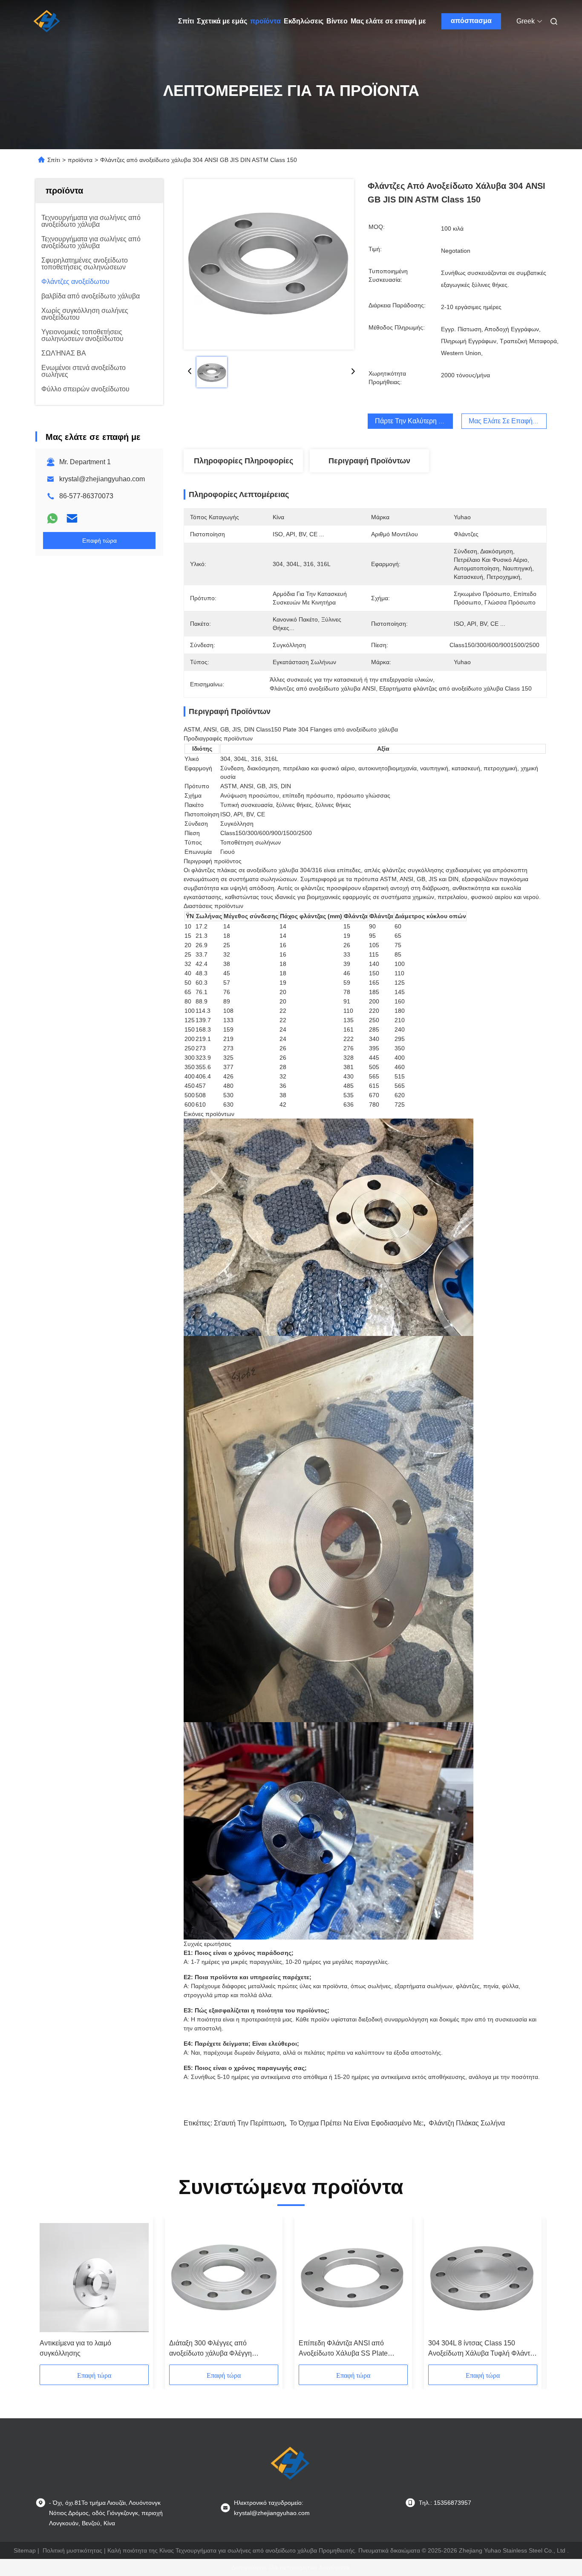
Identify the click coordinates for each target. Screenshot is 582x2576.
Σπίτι (186, 21)
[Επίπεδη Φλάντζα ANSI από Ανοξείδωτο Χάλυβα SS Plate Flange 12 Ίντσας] (353, 2278)
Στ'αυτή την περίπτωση (249, 2123)
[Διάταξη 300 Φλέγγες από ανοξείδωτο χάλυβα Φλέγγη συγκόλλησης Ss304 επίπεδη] (224, 2278)
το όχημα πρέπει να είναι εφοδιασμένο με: (357, 2123)
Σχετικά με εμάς (222, 21)
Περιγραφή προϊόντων (369, 461)
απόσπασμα (471, 21)
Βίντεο (337, 21)
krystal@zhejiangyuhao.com (102, 479)
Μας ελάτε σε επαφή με (388, 21)
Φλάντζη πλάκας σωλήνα (467, 2123)
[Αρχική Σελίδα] (47, 21)
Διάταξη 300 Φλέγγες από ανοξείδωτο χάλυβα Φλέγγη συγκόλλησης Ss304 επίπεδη (213, 2349)
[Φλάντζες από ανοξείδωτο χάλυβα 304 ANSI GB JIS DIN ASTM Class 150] (269, 264)
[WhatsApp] (52, 518)
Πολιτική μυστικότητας (72, 2550)
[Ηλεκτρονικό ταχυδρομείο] (72, 518)
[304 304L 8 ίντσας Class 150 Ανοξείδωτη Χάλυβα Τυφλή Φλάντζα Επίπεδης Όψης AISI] (483, 2278)
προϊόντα (265, 21)
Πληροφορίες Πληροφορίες (243, 461)
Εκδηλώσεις (304, 21)
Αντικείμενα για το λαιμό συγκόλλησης (75, 2348)
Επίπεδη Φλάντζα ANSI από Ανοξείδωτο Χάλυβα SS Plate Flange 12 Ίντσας (343, 2349)
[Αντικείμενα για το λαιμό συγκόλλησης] (94, 2278)
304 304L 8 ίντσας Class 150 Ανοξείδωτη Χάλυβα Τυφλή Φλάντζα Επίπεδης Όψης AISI (482, 2349)
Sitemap (25, 2550)
